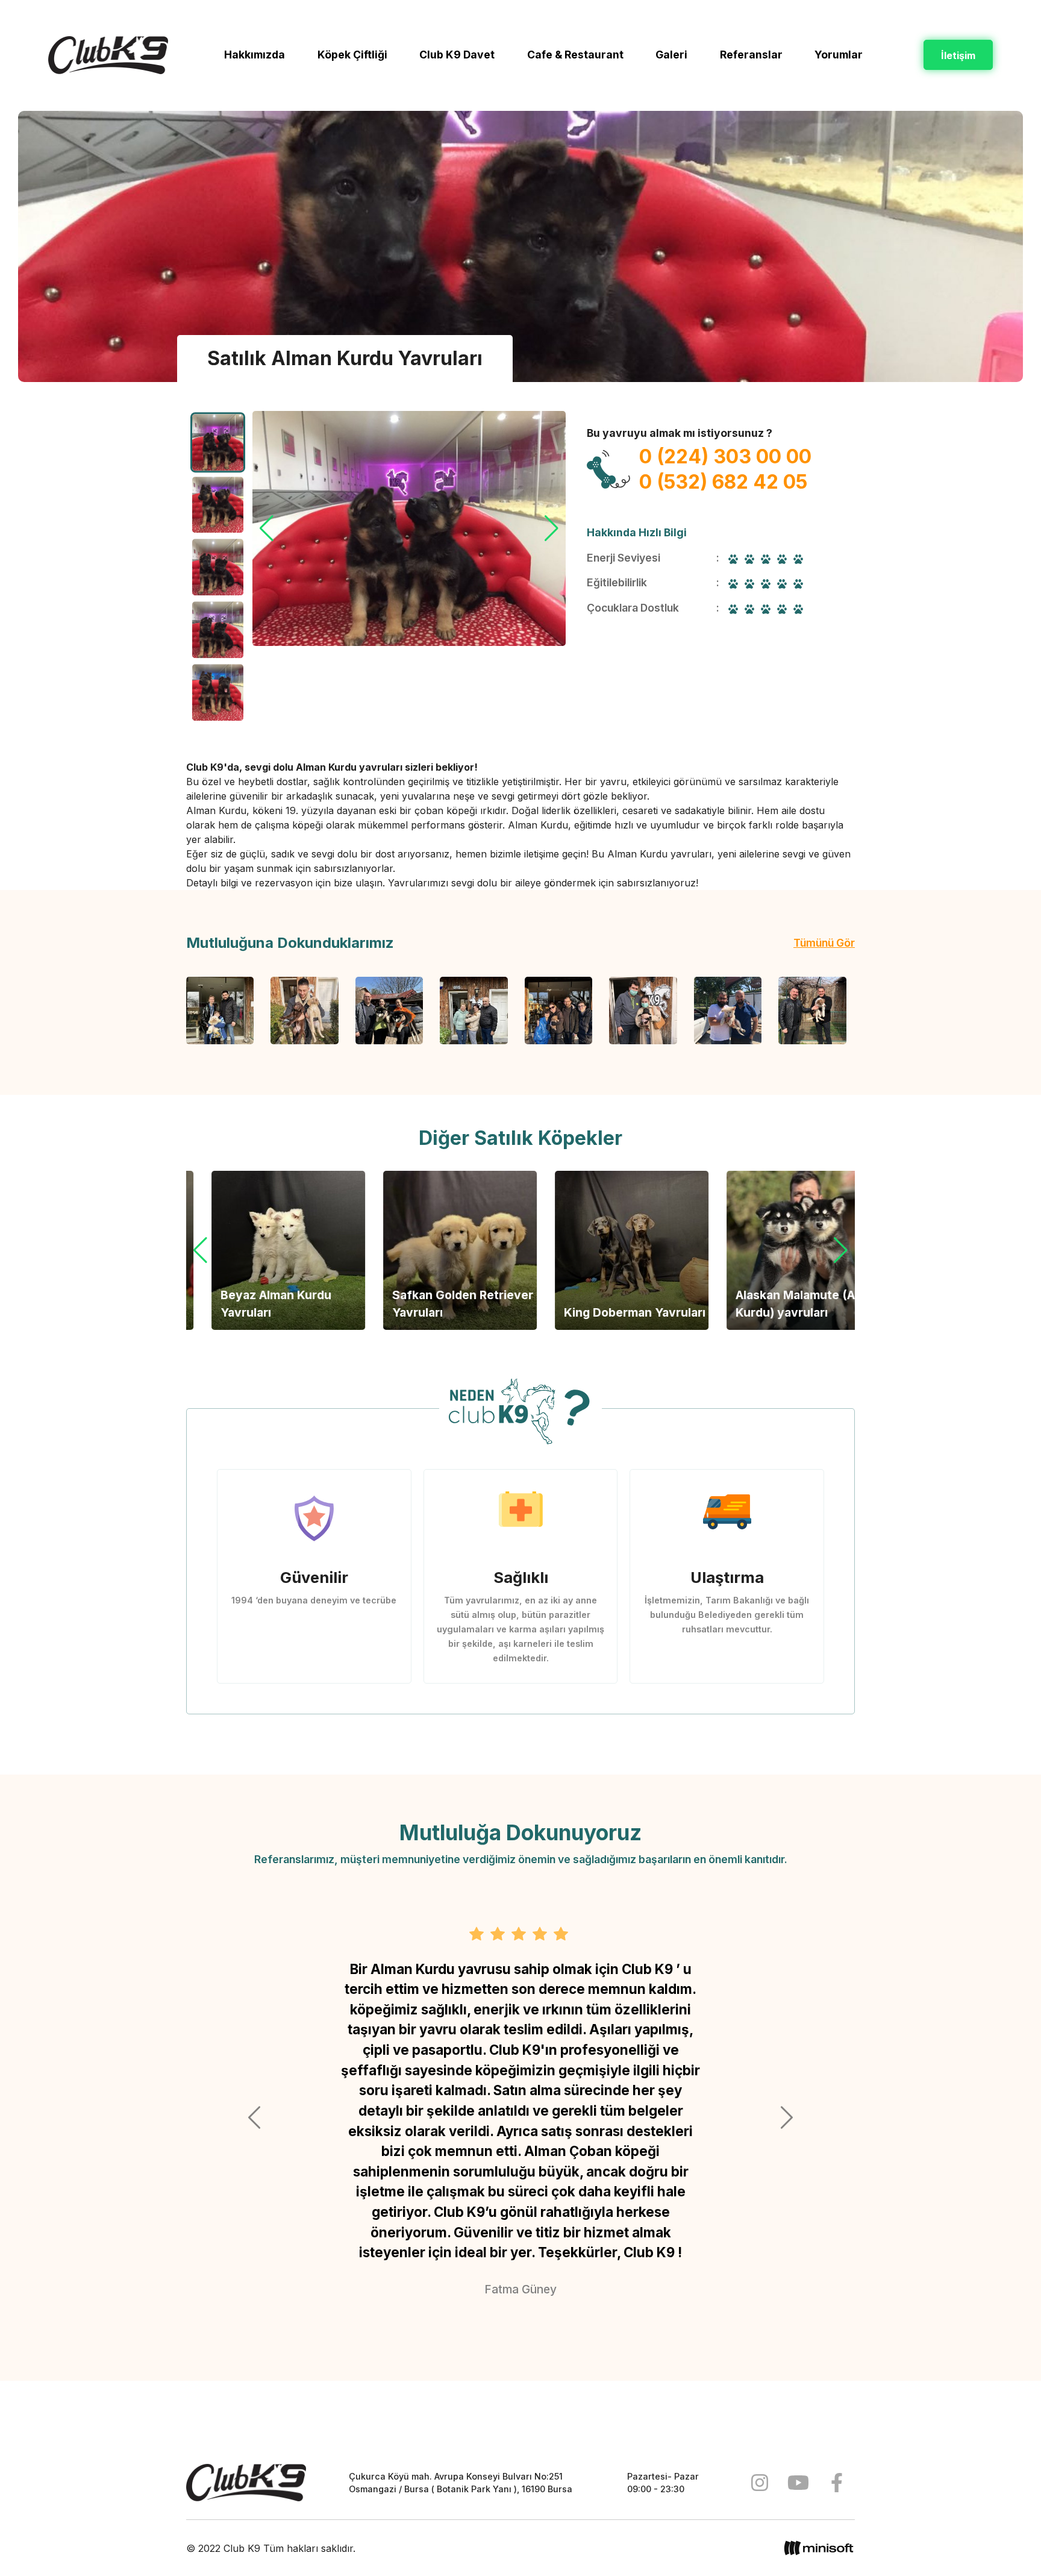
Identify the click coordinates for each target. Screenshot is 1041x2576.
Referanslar (751, 55)
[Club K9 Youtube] (798, 2483)
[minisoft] (819, 2548)
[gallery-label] (220, 1011)
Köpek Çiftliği (352, 55)
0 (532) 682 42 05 (723, 482)
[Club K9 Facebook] (837, 2483)
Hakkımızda (255, 55)
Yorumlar (839, 55)
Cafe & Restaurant (575, 55)
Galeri (671, 55)
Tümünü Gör (824, 943)
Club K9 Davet (457, 55)
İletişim (958, 55)
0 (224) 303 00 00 (725, 456)
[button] (552, 528)
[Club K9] (246, 2483)
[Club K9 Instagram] (760, 2483)
